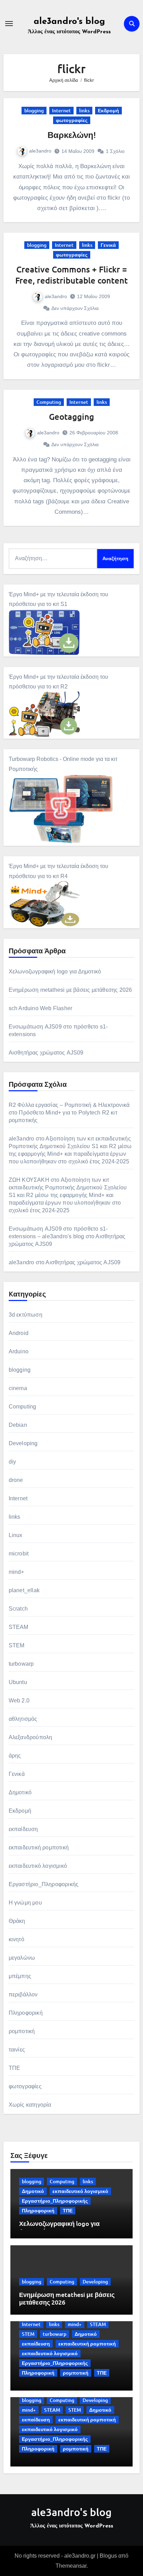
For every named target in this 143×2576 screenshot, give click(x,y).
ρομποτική (22, 2031)
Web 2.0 (19, 1701)
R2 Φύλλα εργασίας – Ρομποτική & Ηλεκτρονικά (69, 1105)
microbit (19, 1554)
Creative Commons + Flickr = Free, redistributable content (71, 275)
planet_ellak (24, 1590)
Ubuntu (18, 1682)
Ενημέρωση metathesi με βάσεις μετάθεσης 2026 (70, 990)
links (84, 110)
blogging (34, 110)
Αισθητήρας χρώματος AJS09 (46, 1053)
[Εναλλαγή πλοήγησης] (9, 24)
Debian (18, 1425)
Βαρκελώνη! (72, 135)
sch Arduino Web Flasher (41, 1008)
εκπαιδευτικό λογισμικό (38, 1866)
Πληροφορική (26, 2013)
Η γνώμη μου (25, 1903)
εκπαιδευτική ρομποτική (39, 1848)
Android (19, 1333)
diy (12, 1462)
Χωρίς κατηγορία (30, 2105)
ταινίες (17, 2050)
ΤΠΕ (15, 2068)
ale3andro (40, 151)
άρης (15, 1756)
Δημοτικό (20, 1792)
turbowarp (21, 1664)
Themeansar (71, 2566)
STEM (17, 1645)
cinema (18, 1388)
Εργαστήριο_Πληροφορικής (44, 1884)
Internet (61, 110)
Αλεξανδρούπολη (31, 1737)
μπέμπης (20, 1976)
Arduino (19, 1351)
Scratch (18, 1609)
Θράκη (17, 1921)
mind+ (16, 1572)
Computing (49, 402)
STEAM (19, 1627)
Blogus (108, 2556)
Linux (16, 1535)
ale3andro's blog (69, 22)
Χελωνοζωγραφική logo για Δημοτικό (55, 972)
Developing (23, 1443)
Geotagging (71, 417)
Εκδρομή (108, 110)
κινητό (16, 1939)
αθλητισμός (23, 1719)
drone (16, 1480)
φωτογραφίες (72, 120)
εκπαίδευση (23, 1829)
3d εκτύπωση (26, 1315)
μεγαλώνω (22, 1958)
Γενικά (108, 245)
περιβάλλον (23, 1994)
